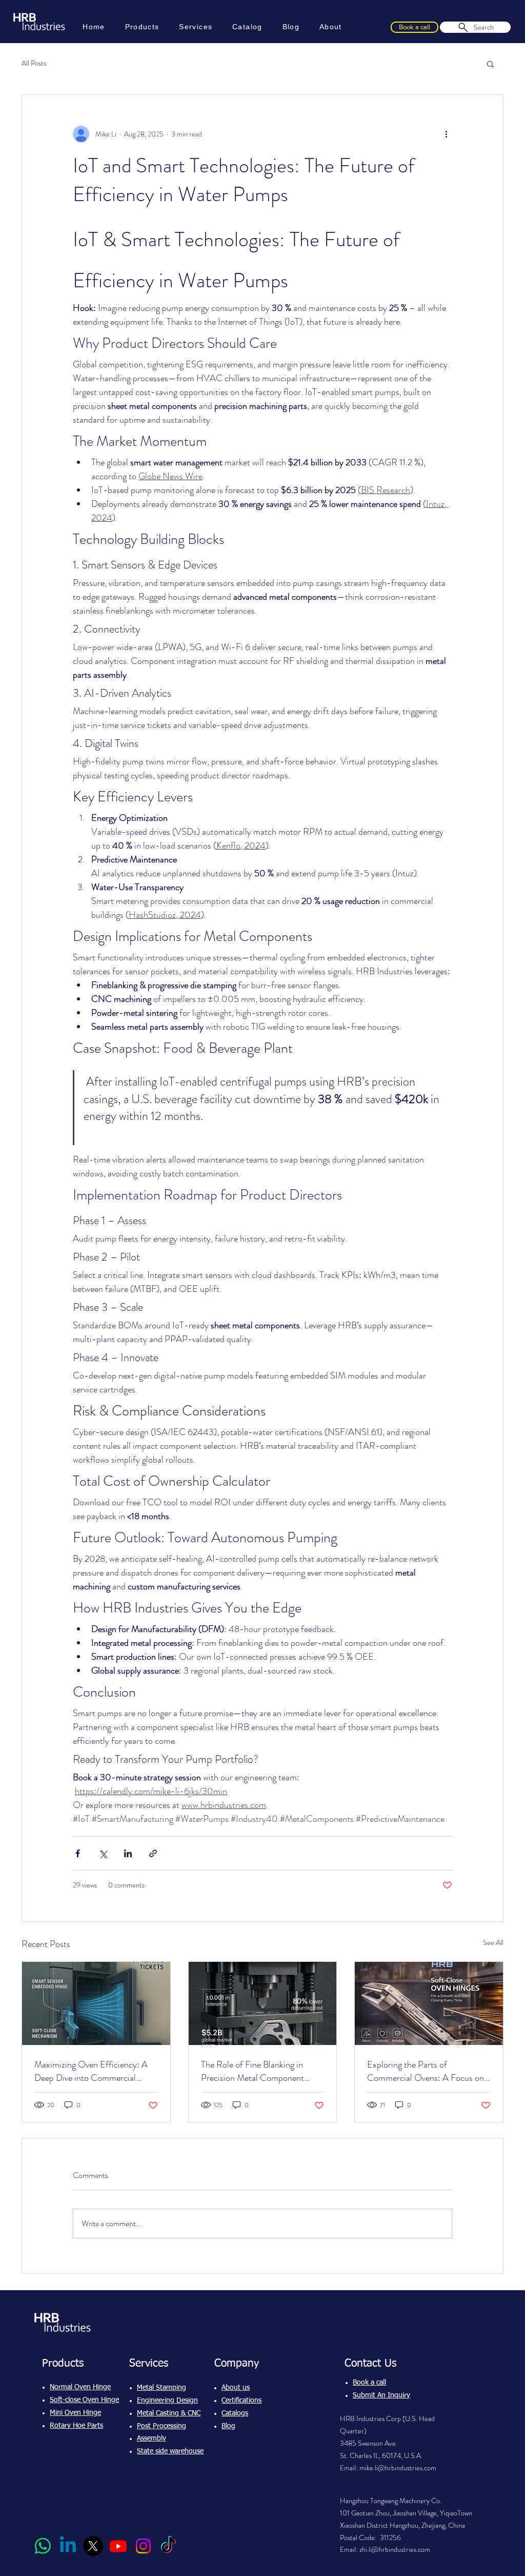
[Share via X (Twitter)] (103, 1853)
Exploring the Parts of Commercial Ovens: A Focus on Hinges (426, 2071)
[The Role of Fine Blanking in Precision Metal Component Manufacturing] (263, 2003)
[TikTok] (168, 2546)
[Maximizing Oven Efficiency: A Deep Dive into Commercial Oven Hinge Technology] (96, 2003)
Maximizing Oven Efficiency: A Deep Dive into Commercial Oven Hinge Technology (91, 2071)
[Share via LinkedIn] (128, 1853)
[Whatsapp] (43, 2546)
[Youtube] (118, 2546)
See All (493, 1942)
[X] (93, 2546)
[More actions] (446, 134)
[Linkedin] (68, 2546)
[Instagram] (143, 2546)
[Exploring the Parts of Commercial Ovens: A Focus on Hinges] (429, 2003)
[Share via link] (153, 1853)
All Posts (34, 63)
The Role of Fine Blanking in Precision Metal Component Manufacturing (253, 2071)
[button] (490, 64)
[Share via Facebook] (78, 1853)
